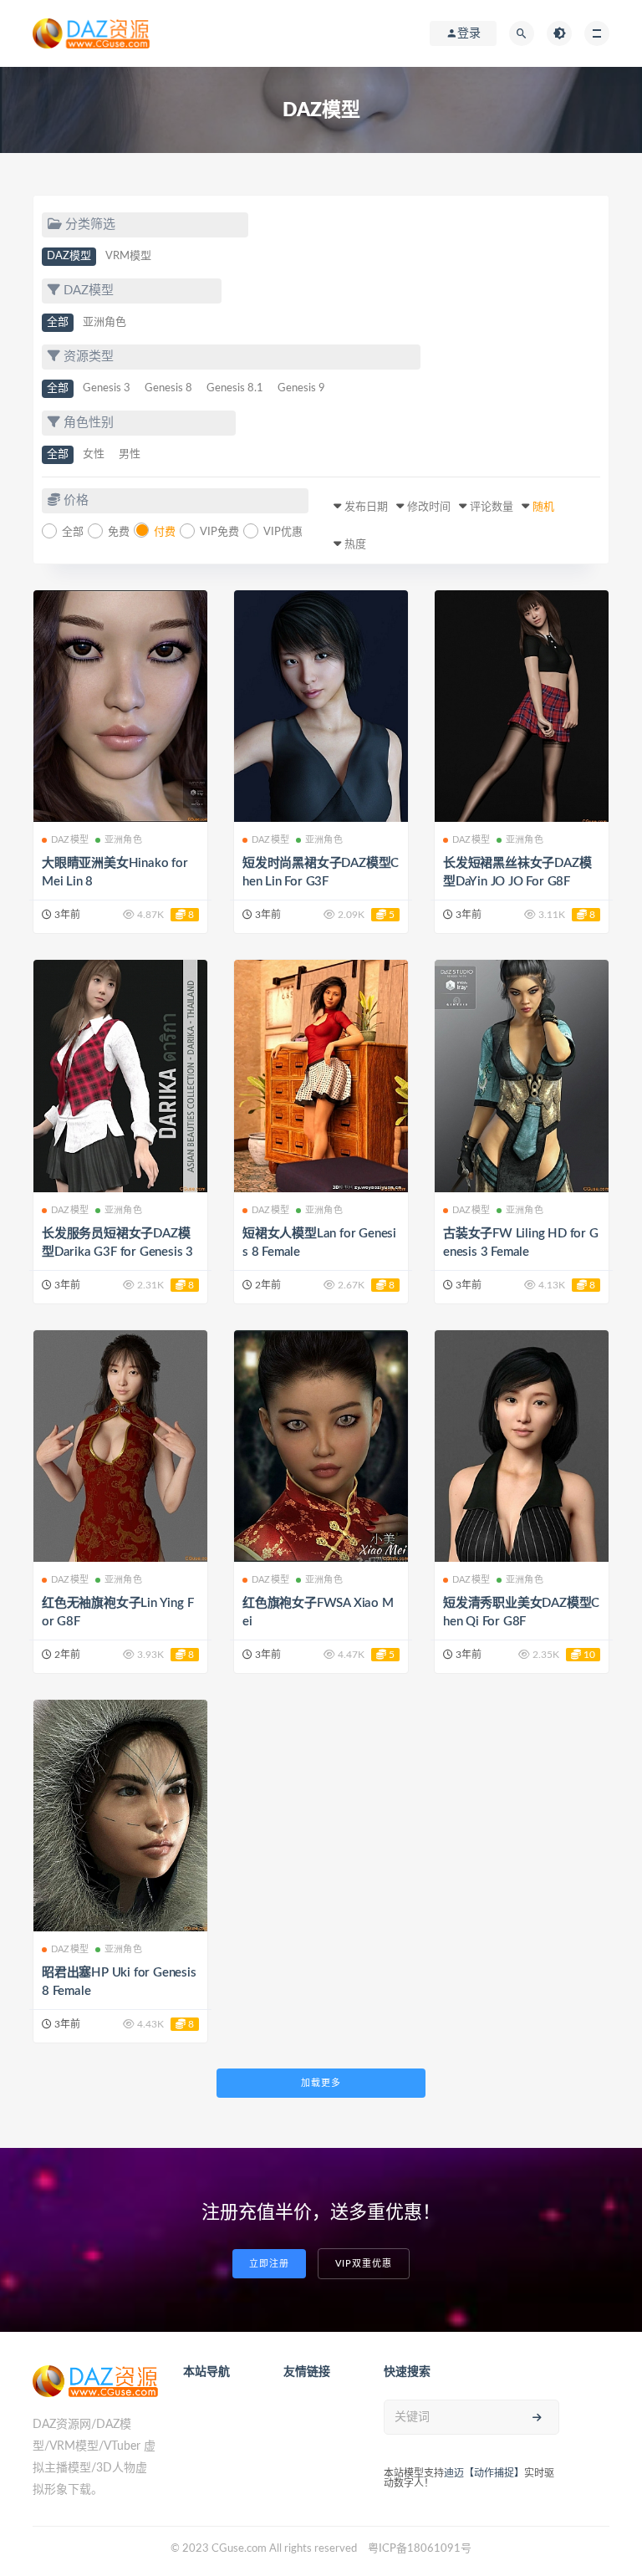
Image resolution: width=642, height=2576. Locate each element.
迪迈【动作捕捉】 (484, 2473)
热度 (355, 545)
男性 (130, 454)
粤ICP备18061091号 (420, 2549)
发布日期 (366, 507)
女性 (94, 454)
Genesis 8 (168, 388)
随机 (543, 507)
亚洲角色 (104, 322)
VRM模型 (128, 256)
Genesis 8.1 (235, 388)
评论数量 (492, 507)
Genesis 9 (301, 388)
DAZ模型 (69, 256)
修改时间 (429, 507)
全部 (58, 322)
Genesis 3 (107, 388)
